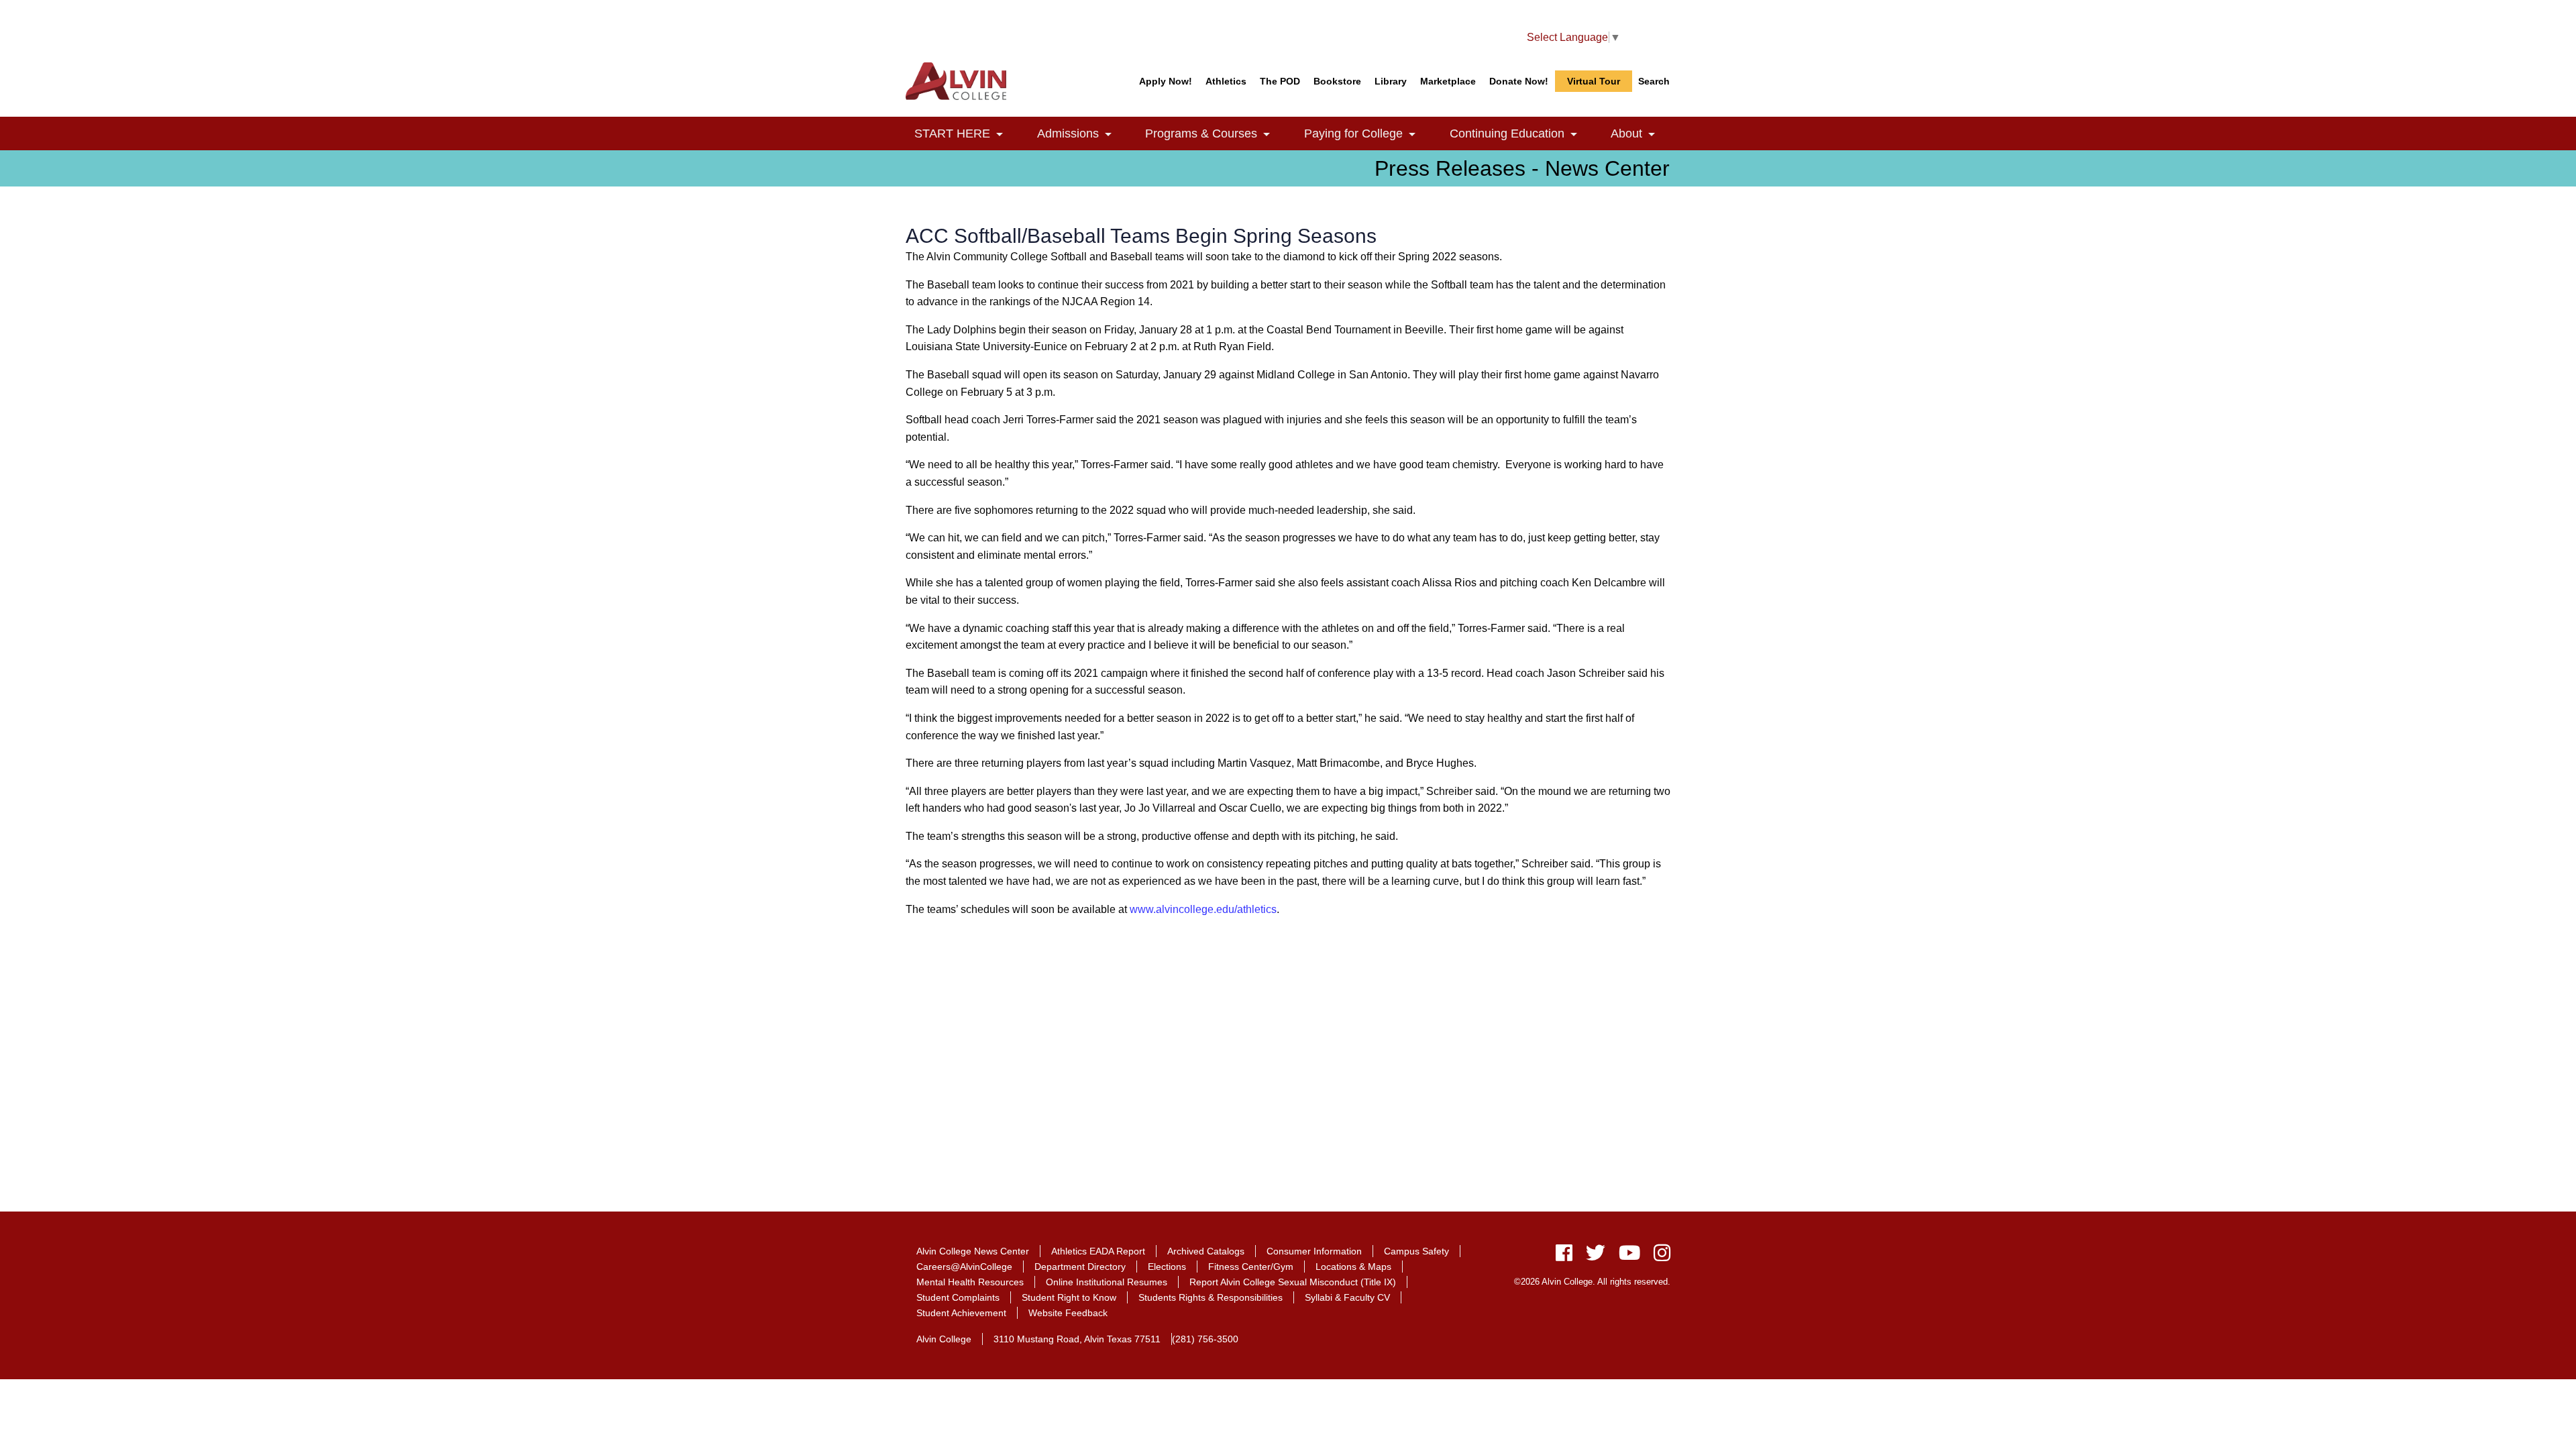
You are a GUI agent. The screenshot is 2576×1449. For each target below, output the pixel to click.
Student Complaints (958, 1297)
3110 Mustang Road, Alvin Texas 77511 (1077, 1339)
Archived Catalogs (1206, 1251)
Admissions (1082, 134)
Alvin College (944, 1339)
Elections (1167, 1267)
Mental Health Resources (970, 1282)
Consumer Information (1314, 1251)
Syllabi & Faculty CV (1347, 1297)
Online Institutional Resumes (1107, 1282)
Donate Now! (1519, 81)
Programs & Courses (1215, 134)
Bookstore (1337, 81)
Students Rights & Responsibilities (1211, 1297)
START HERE (966, 134)
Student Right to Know (1069, 1297)
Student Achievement (961, 1313)
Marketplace (1448, 81)
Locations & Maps (1353, 1267)
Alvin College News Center (973, 1251)
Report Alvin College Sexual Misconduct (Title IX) (1293, 1282)
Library (1391, 81)
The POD (1280, 81)
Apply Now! (1166, 81)
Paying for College (1367, 134)
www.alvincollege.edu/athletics (1203, 909)
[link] (1000, 135)
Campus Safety (1416, 1251)
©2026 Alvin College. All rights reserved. (1592, 1282)
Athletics (1226, 81)
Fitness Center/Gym (1251, 1267)
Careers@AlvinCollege (964, 1267)
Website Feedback (1068, 1313)
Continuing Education (1521, 134)
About (1641, 134)
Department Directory (1080, 1267)
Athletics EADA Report (1098, 1251)
